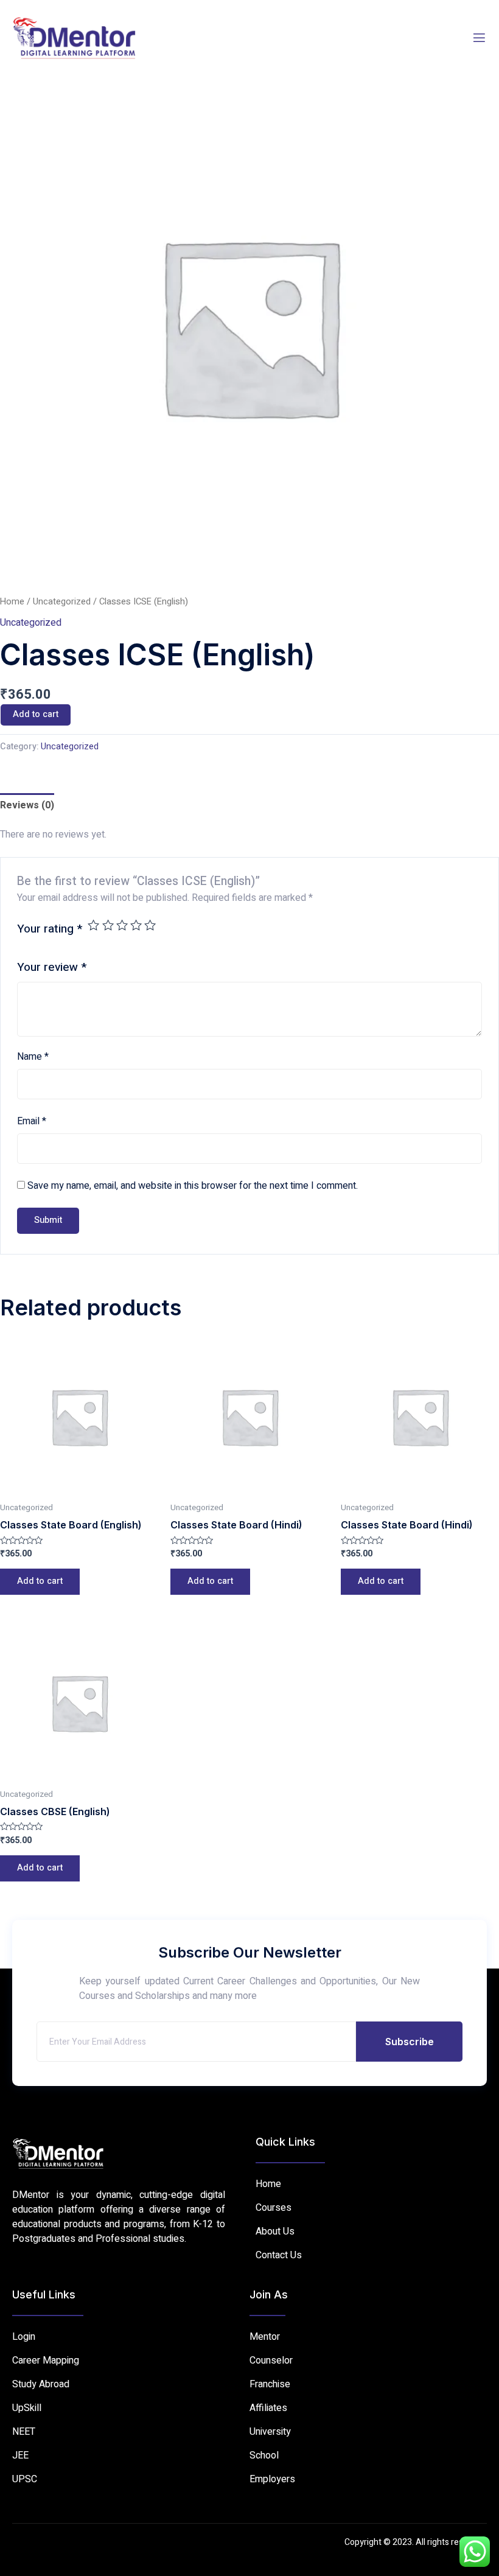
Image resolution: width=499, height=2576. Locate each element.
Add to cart (36, 714)
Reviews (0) (27, 805)
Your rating (50, 929)
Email (32, 1121)
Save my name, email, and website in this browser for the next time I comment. (193, 1186)
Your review (52, 967)
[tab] (27, 805)
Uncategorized (62, 602)
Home (12, 602)
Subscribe (410, 2042)
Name (33, 1057)
